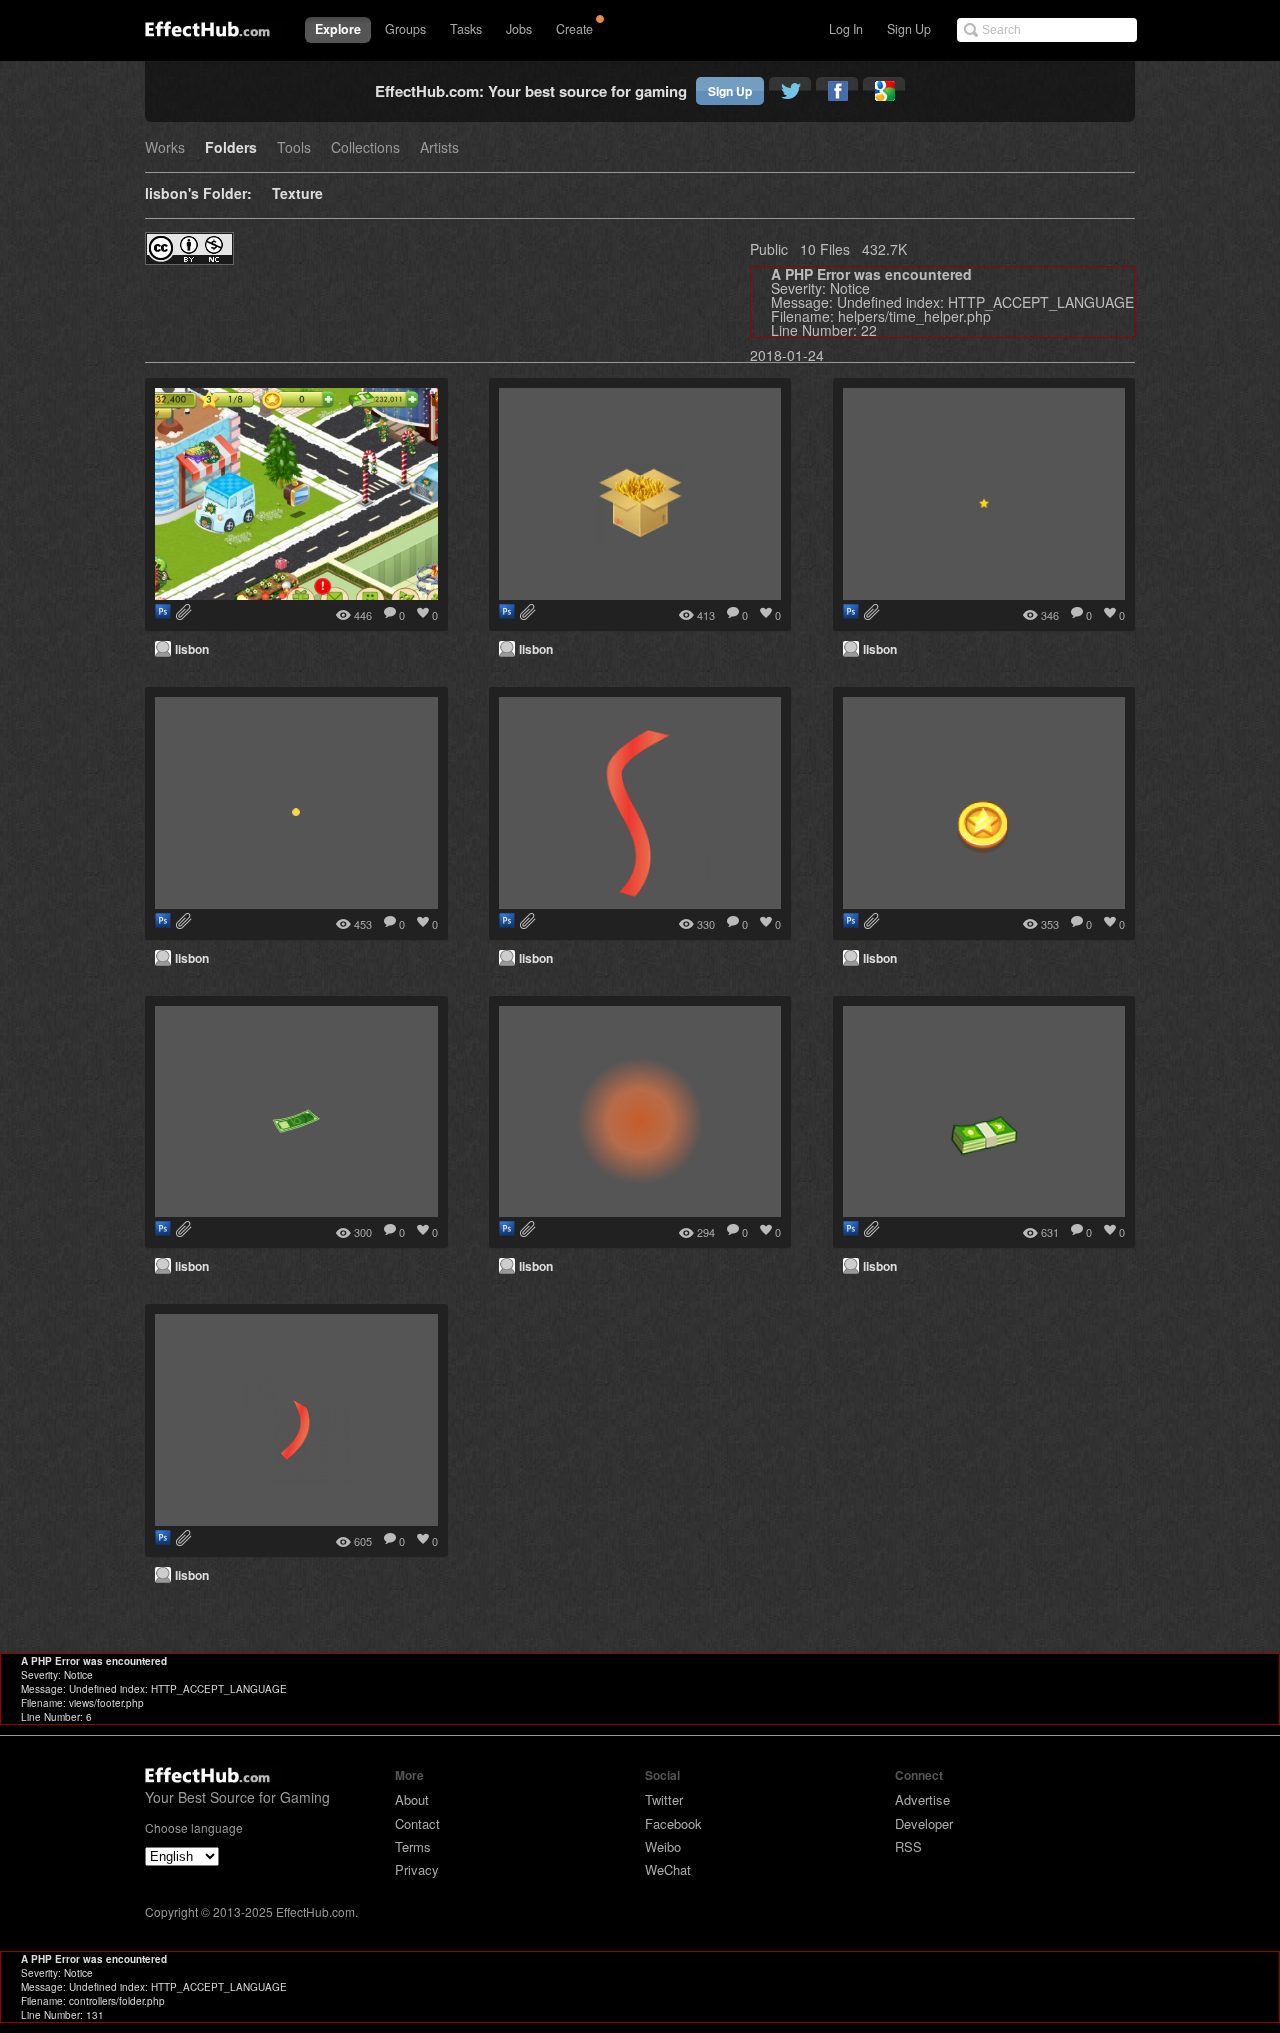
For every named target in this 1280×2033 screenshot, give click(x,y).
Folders (231, 148)
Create (574, 29)
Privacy (417, 1869)
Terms (413, 1846)
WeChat (668, 1869)
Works (165, 148)
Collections (365, 148)
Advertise (922, 1799)
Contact (417, 1823)
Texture (297, 194)
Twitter (664, 1799)
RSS (908, 1846)
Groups (405, 29)
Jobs (519, 29)
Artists (439, 148)
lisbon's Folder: (198, 194)
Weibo (663, 1846)
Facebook (673, 1823)
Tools (294, 148)
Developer (924, 1823)
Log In (846, 29)
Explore (338, 29)
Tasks (466, 29)
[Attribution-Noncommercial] (189, 258)
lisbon (192, 649)
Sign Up (909, 29)
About (412, 1799)
